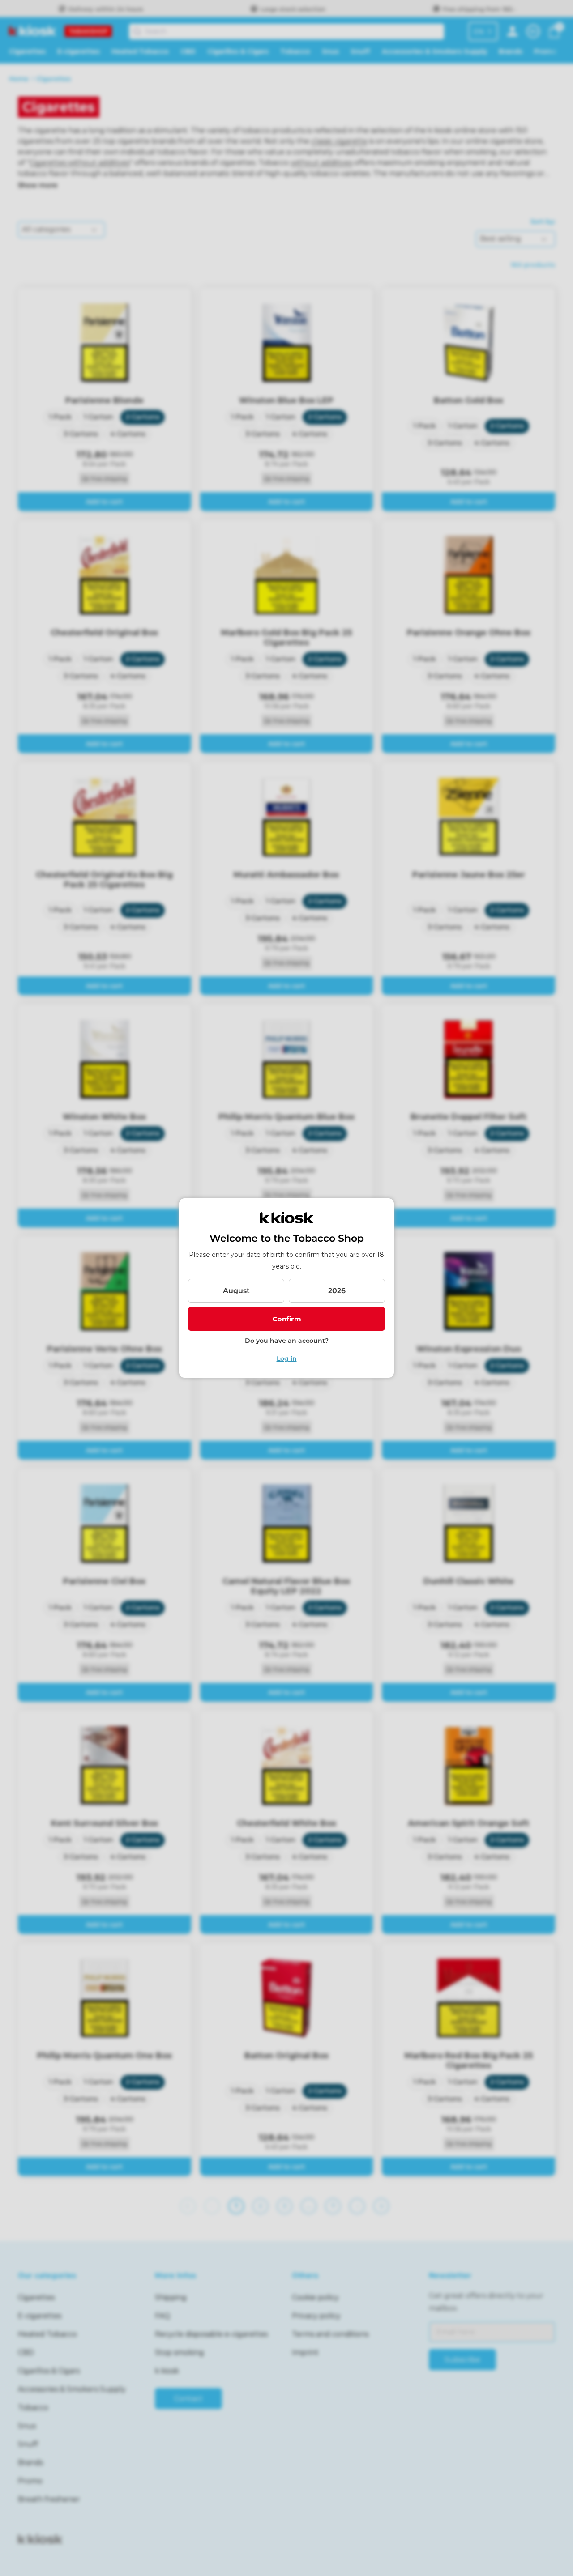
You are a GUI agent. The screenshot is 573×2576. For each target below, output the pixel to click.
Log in (287, 1358)
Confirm (287, 1319)
